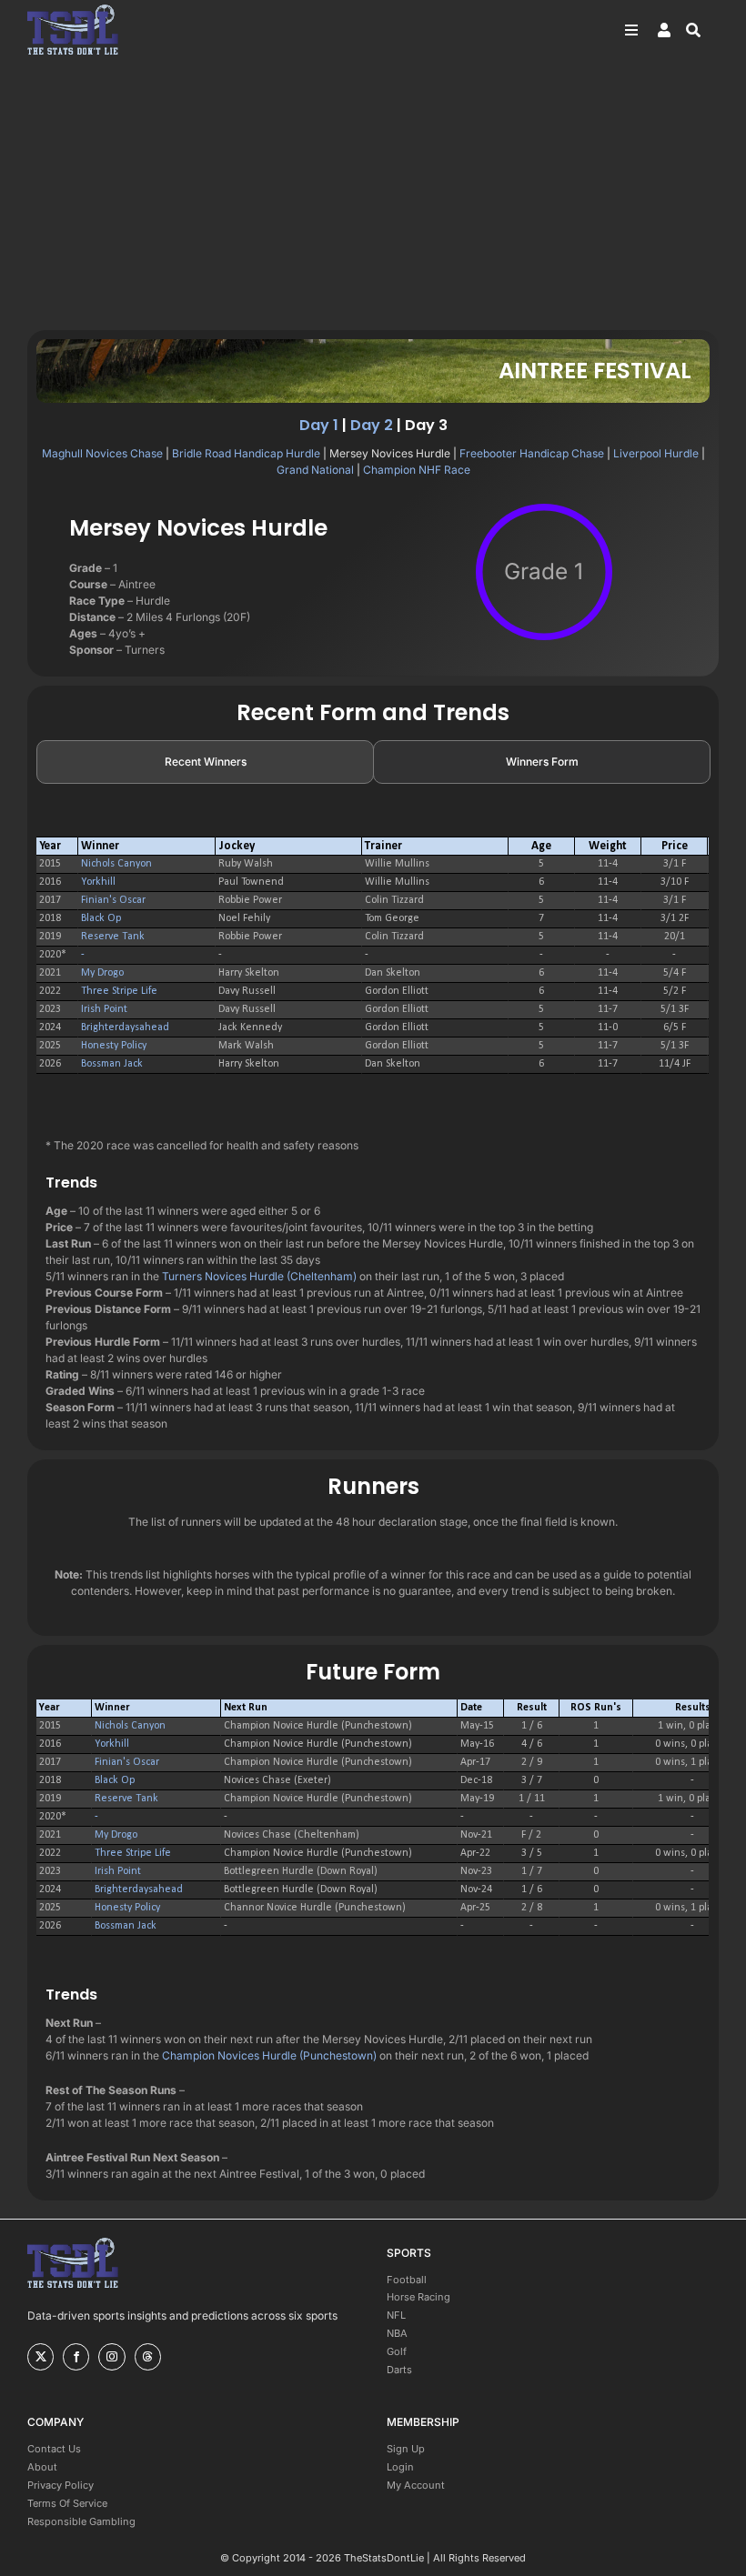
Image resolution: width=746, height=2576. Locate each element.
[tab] (205, 762)
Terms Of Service (67, 2503)
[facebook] (76, 2357)
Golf (397, 2351)
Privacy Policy (60, 2485)
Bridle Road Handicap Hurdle (246, 453)
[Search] (702, 30)
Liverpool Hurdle (656, 453)
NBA (397, 2333)
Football (407, 2280)
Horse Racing (418, 2297)
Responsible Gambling (81, 2521)
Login (400, 2467)
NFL (396, 2315)
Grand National (315, 470)
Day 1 (319, 425)
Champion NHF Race (417, 470)
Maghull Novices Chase (102, 453)
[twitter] (40, 2357)
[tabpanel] (373, 956)
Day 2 (372, 425)
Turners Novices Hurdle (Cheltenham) (259, 1276)
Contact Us (54, 2449)
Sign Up (406, 2449)
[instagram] (111, 2357)
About (42, 2467)
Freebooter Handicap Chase (532, 453)
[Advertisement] (373, 194)
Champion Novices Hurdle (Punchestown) (269, 2055)
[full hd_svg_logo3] (73, 10)
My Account (416, 2485)
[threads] (148, 2357)
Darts (399, 2370)
